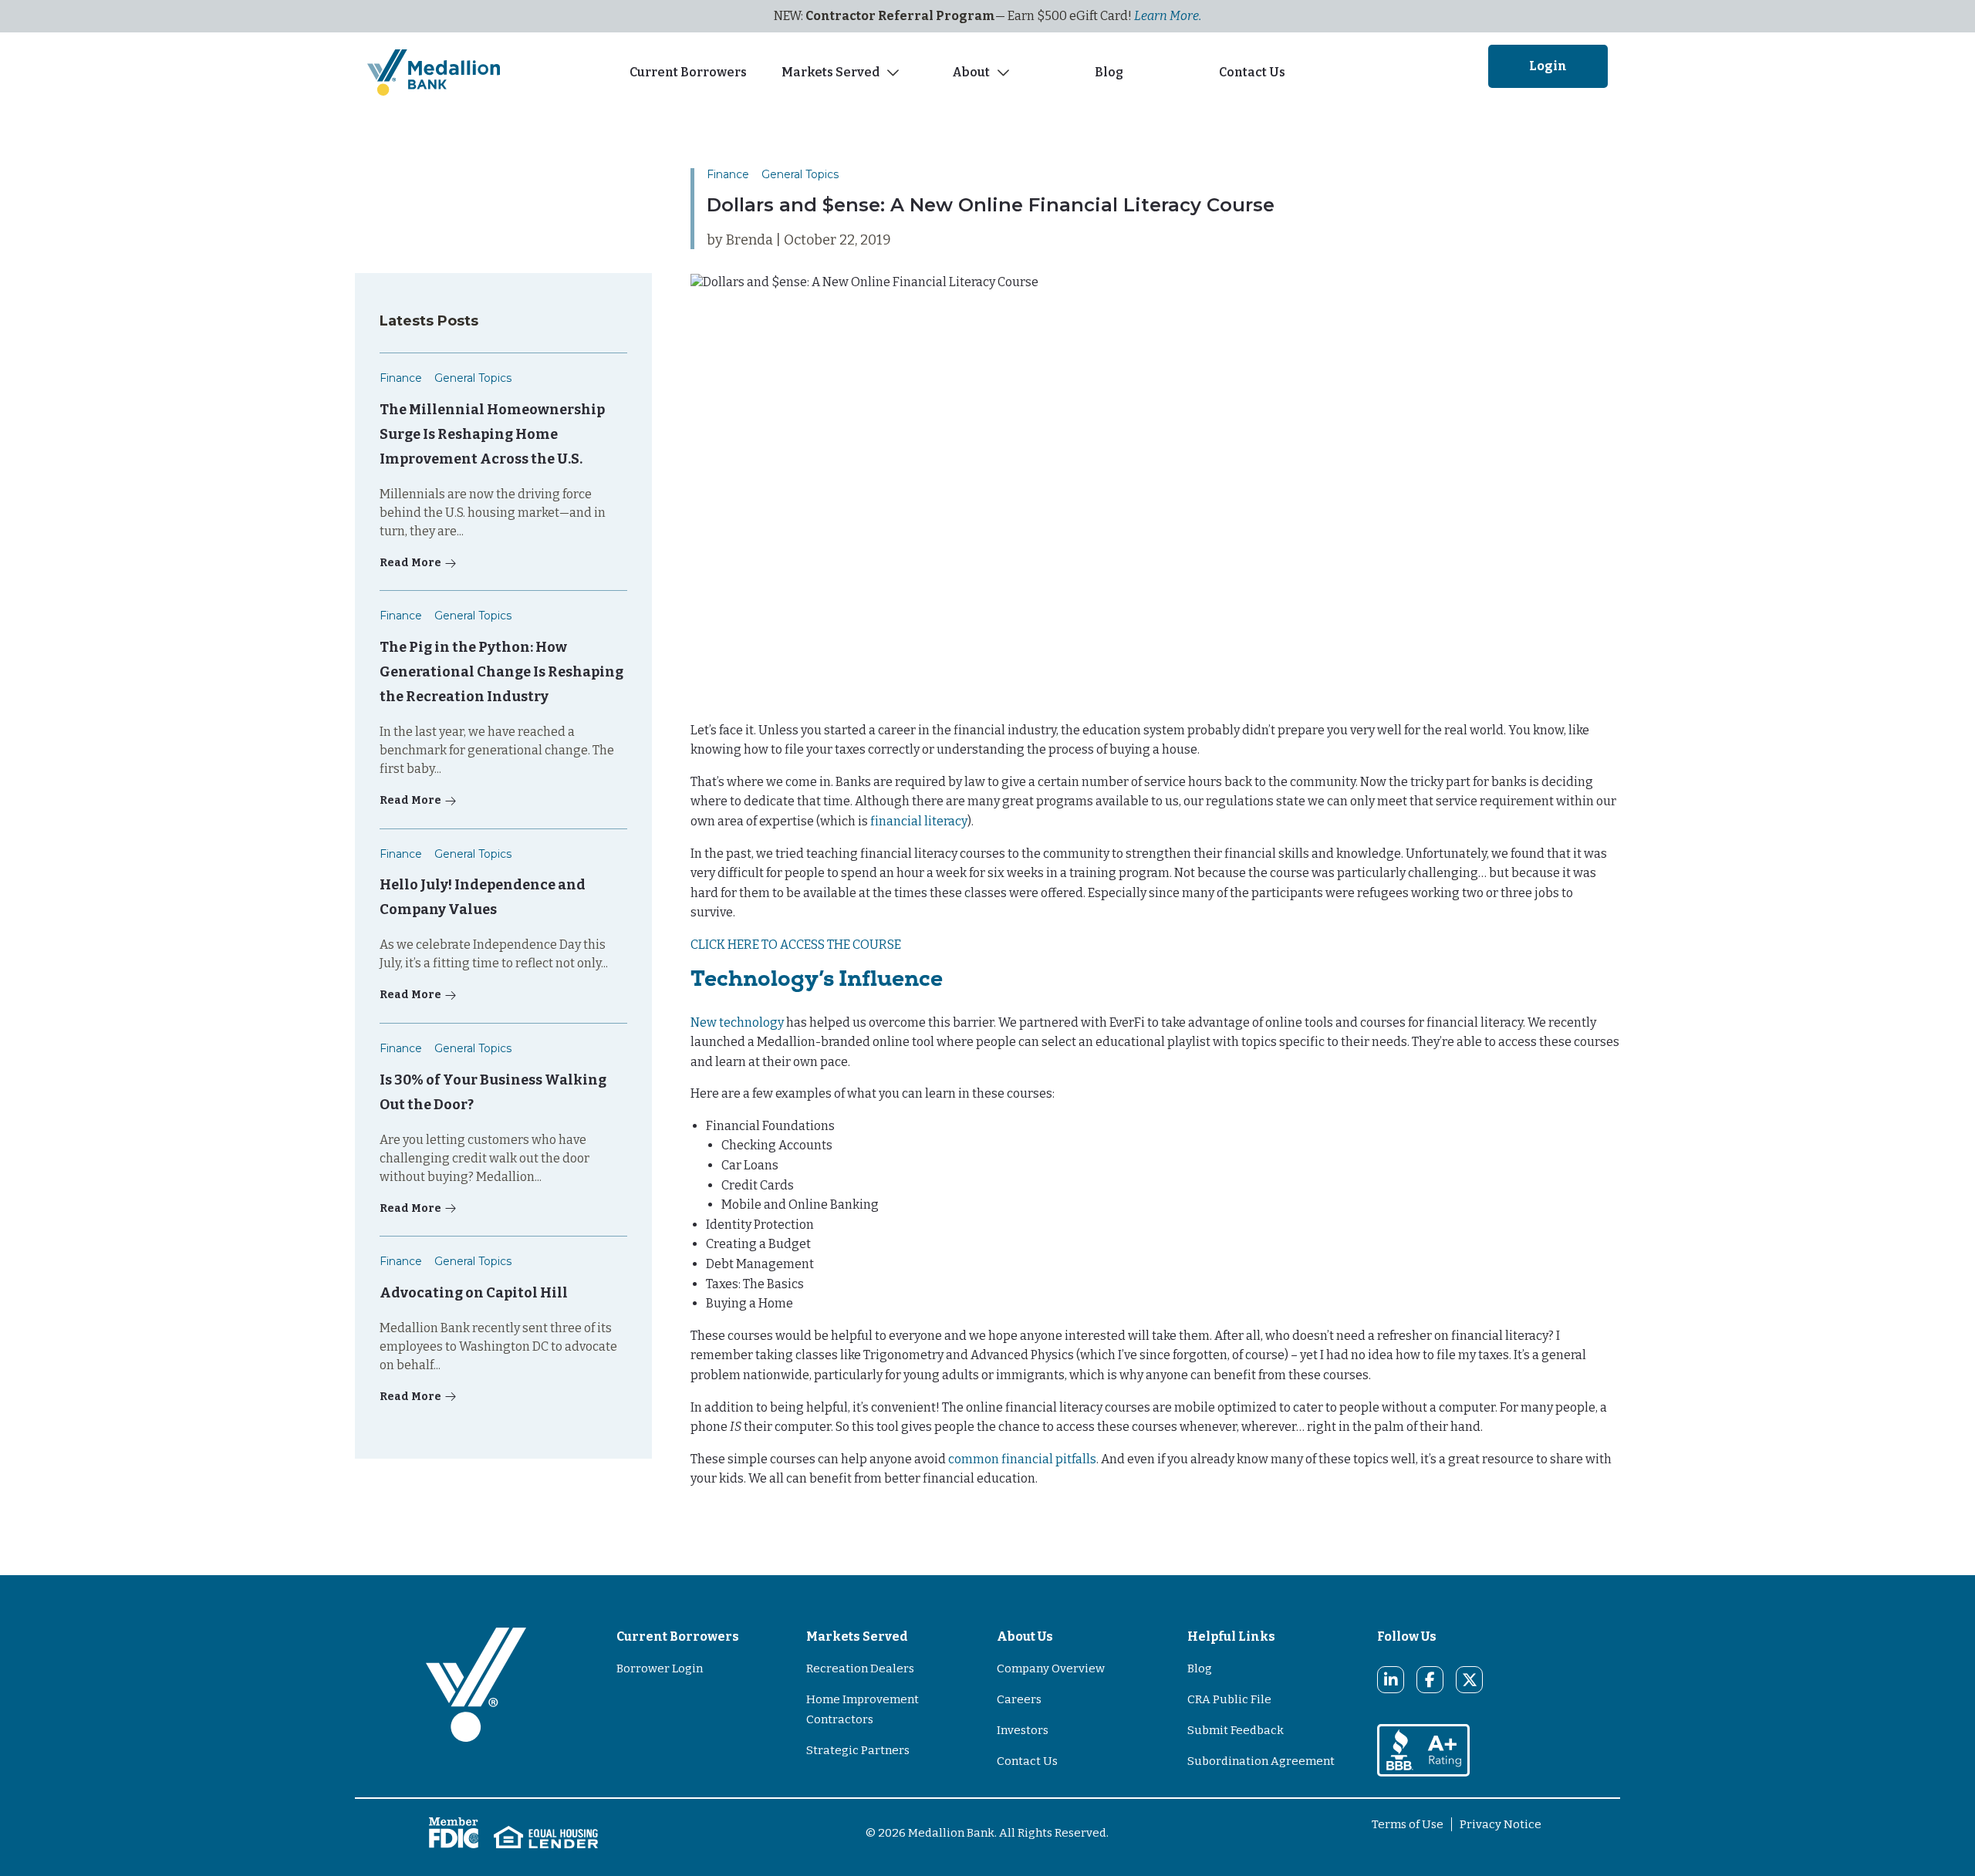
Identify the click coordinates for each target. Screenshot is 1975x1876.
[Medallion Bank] (476, 1705)
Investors (1023, 1730)
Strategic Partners (858, 1750)
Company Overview (1051, 1668)
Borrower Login (660, 1668)
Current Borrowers (688, 72)
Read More (410, 563)
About (971, 72)
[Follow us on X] (1470, 1680)
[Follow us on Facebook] (1430, 1680)
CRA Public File (1229, 1699)
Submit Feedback (1236, 1730)
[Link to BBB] (1423, 1749)
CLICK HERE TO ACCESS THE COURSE (796, 945)
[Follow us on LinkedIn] (1391, 1680)
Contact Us (1252, 72)
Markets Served (831, 72)
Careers (1019, 1699)
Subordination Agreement (1261, 1761)
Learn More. (1168, 16)
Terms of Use (1408, 1824)
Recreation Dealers (860, 1668)
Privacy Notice (1501, 1824)
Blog (1111, 72)
